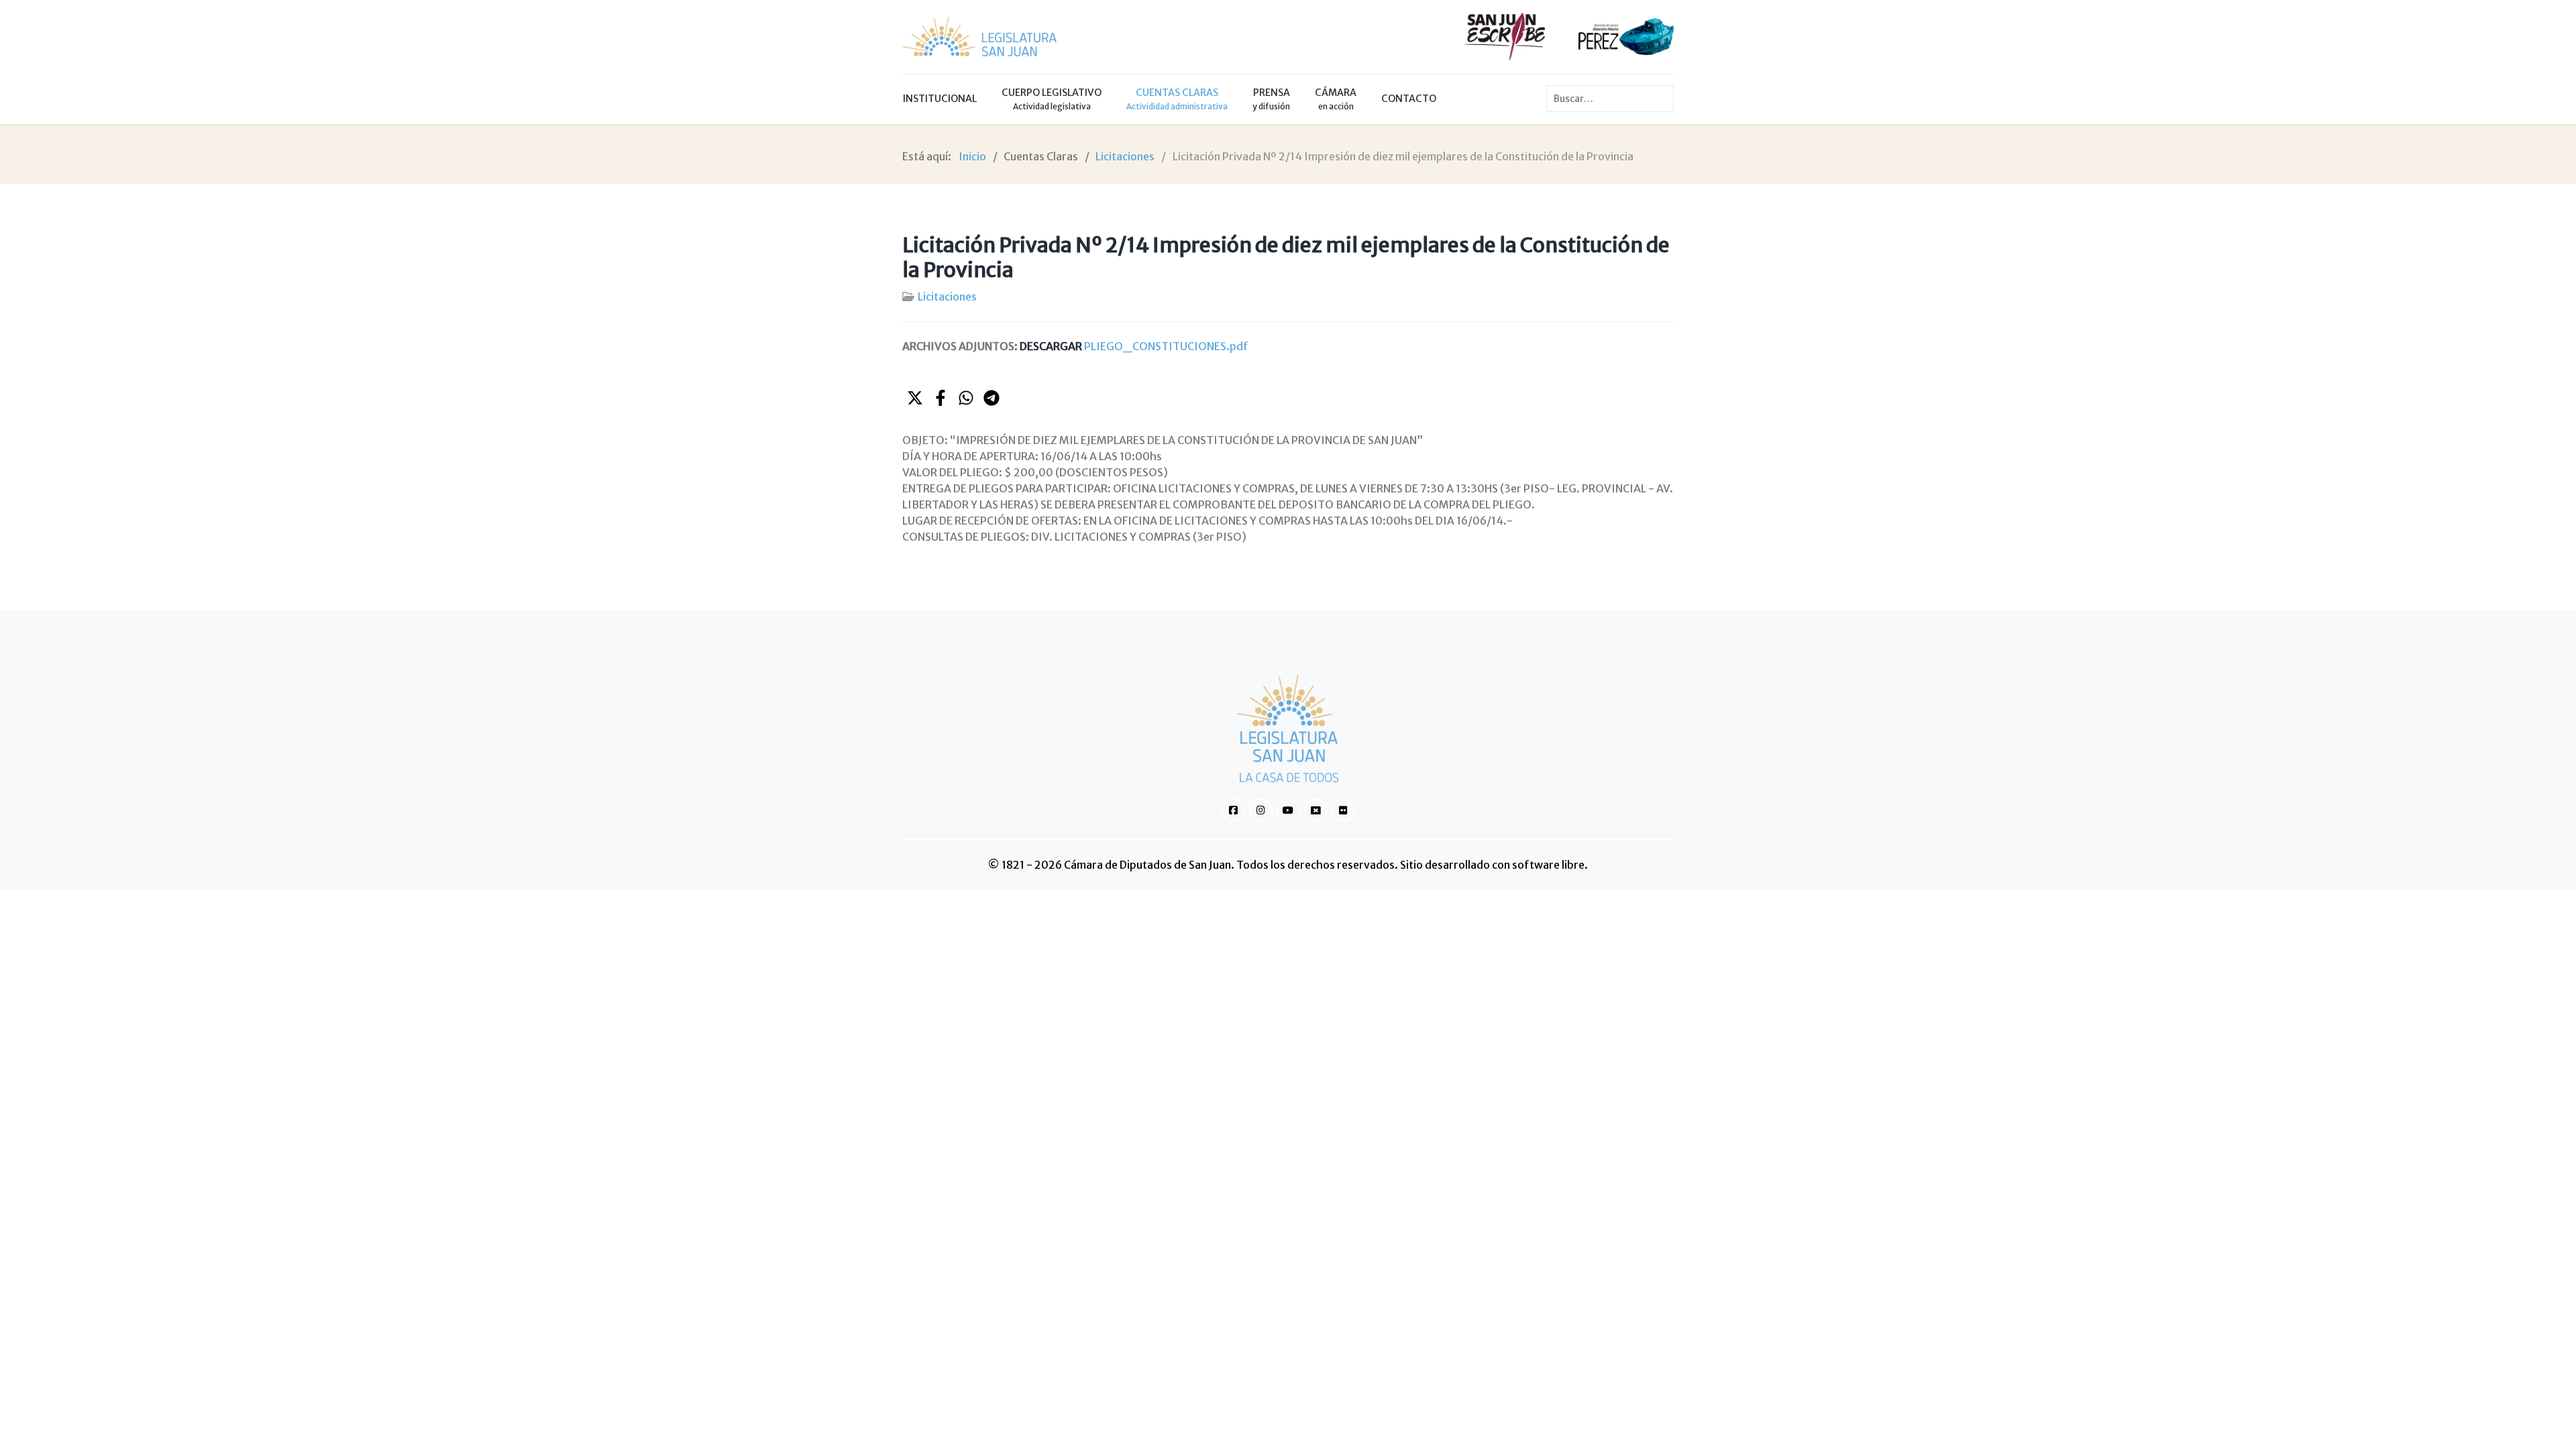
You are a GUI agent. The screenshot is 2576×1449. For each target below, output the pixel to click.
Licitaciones (947, 297)
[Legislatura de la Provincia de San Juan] (979, 37)
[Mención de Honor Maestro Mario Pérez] (1626, 36)
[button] (915, 398)
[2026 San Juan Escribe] (1505, 36)
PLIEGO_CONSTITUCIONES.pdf (1134, 346)
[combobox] (1610, 99)
